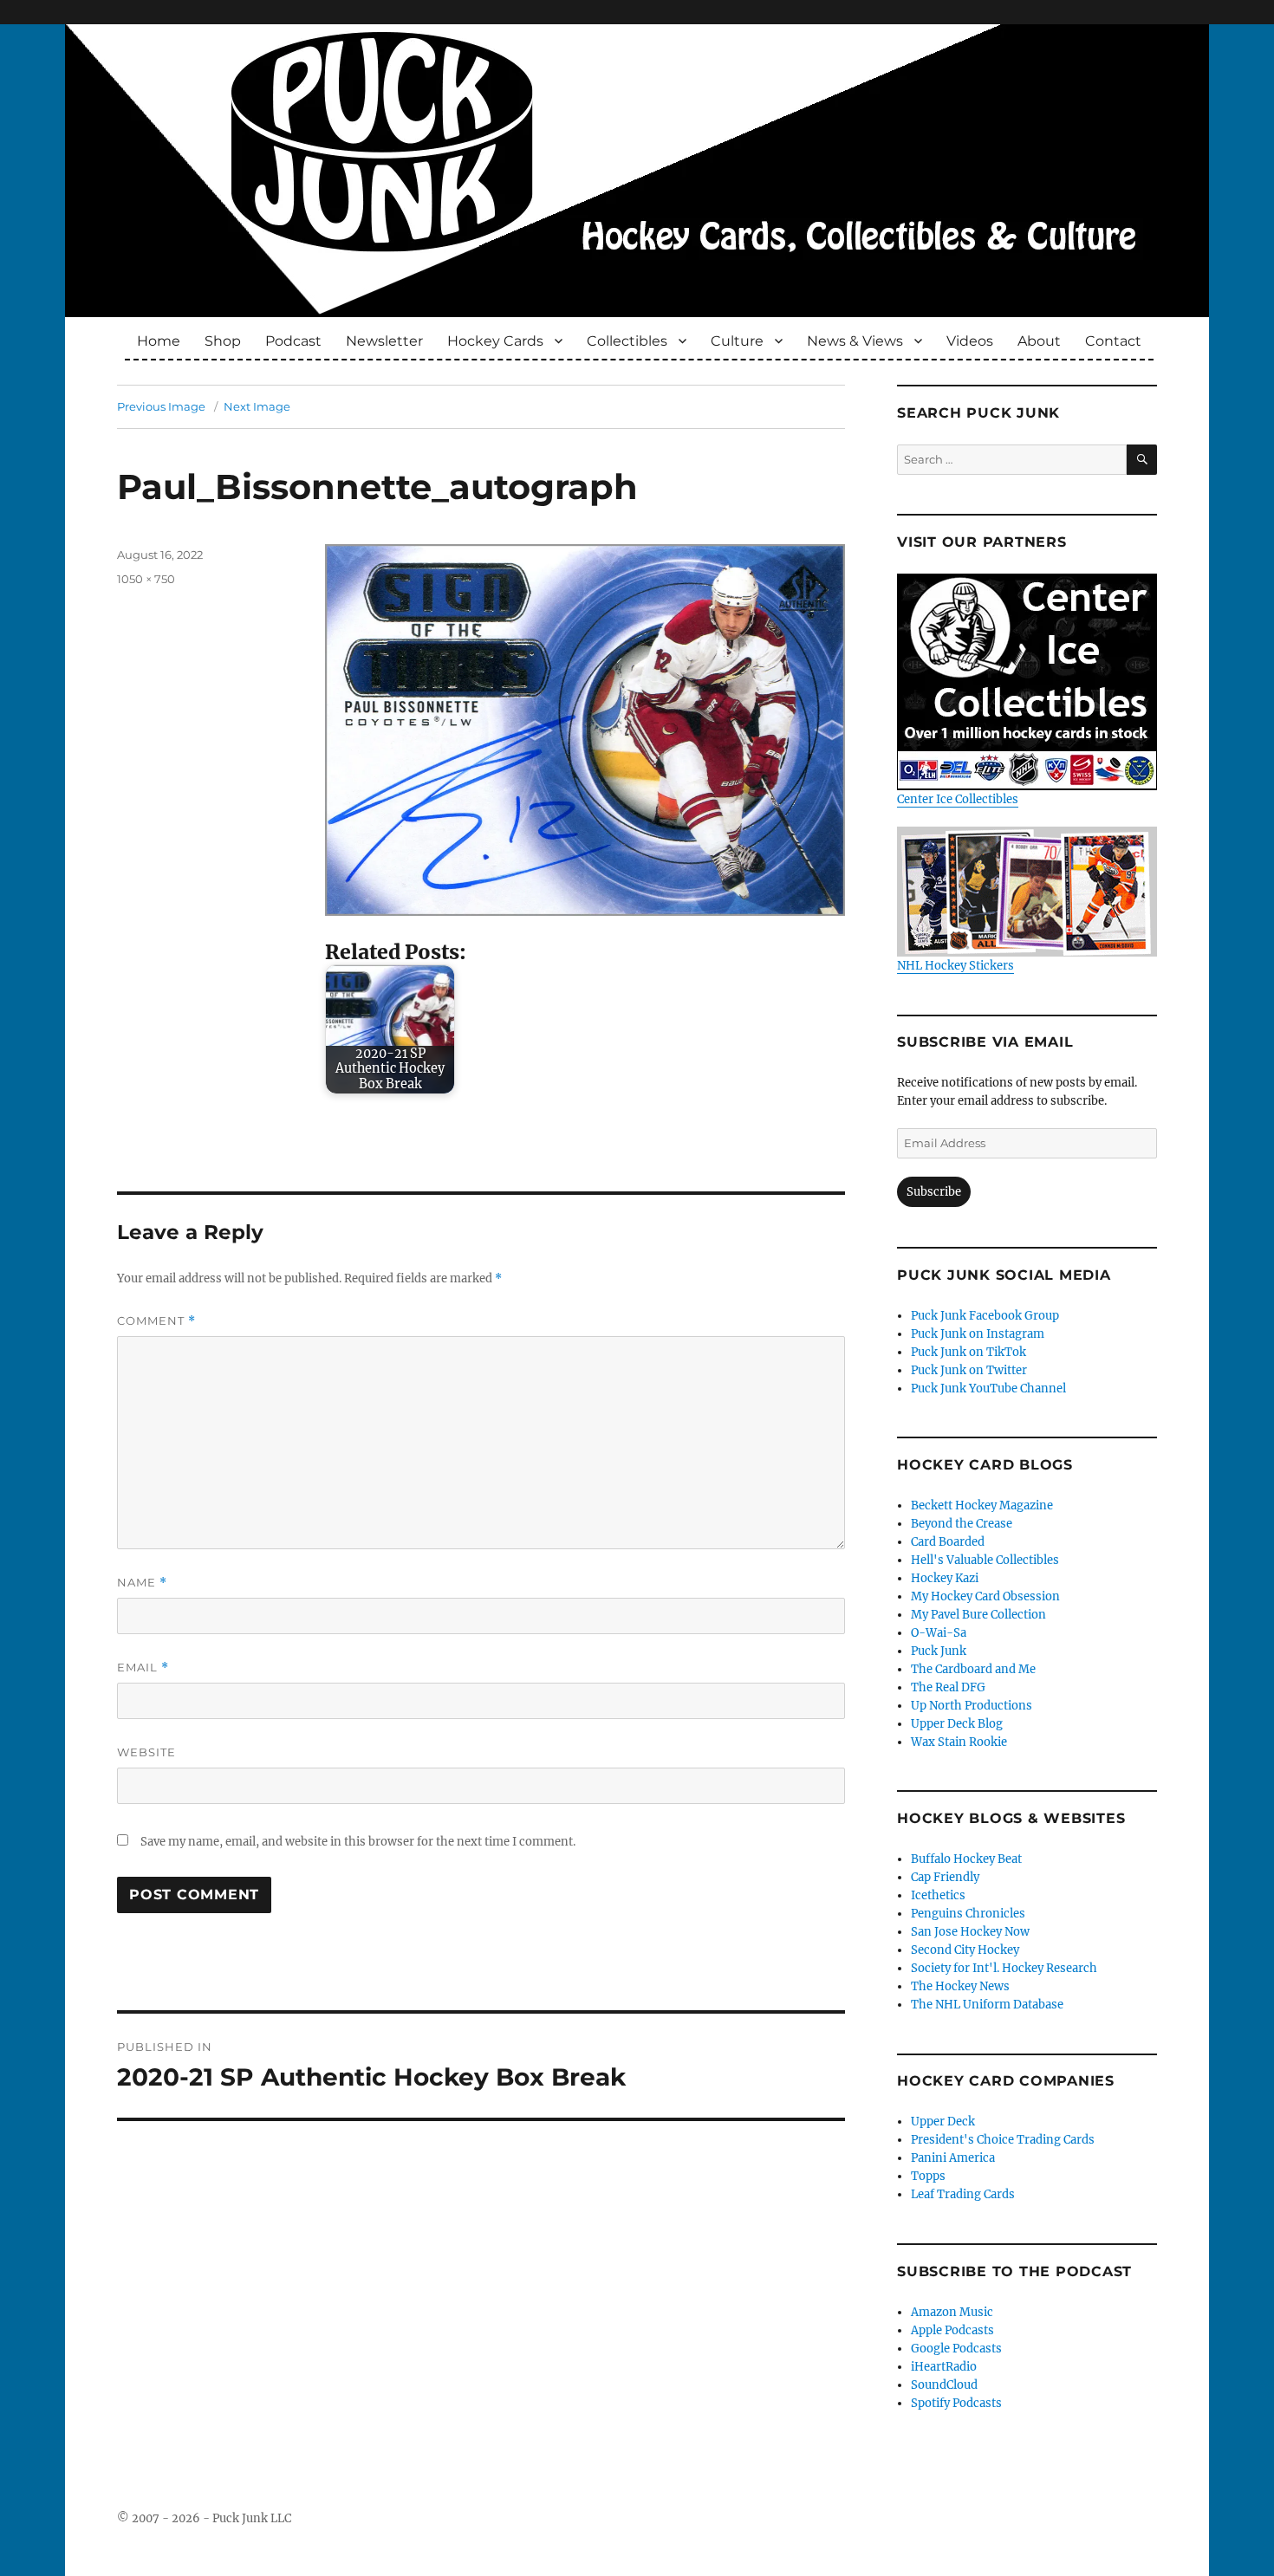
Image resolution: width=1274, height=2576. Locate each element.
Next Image (257, 406)
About (1039, 341)
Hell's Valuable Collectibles (985, 1560)
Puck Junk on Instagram (978, 1334)
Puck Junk (939, 1651)
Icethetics (938, 1895)
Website (146, 1752)
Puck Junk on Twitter (969, 1370)
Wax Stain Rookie (959, 1742)
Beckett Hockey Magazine (982, 1505)
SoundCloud (944, 2385)
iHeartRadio (944, 2367)
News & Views (855, 341)
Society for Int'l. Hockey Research (1004, 1968)
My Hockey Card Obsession (985, 1596)
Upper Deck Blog (957, 1724)
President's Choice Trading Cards (1003, 2140)
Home (159, 341)
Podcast (293, 341)
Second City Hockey (965, 1950)
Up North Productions (972, 1706)
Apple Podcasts (952, 2330)
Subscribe (934, 1192)
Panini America (953, 2158)
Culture (737, 341)
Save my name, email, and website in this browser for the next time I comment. (358, 1842)
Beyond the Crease (962, 1524)
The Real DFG (948, 1687)
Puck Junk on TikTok (968, 1352)
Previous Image (161, 406)
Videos (970, 341)
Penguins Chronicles (968, 1914)
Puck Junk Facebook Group (985, 1316)
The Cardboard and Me (973, 1669)
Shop (223, 341)
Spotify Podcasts (956, 2403)
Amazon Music (952, 2312)
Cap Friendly (945, 1877)
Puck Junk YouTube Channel (988, 1389)
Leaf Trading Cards (963, 2194)
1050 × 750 (146, 579)
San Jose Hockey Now (970, 1932)
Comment (156, 1321)
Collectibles (627, 341)
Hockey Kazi (945, 1578)
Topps (928, 2176)
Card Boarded (948, 1542)
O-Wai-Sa (939, 1633)
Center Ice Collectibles (958, 799)
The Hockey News (960, 1986)
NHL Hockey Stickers (955, 966)
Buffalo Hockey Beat (966, 1859)
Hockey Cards (495, 341)
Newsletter (384, 341)
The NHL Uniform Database (987, 2005)
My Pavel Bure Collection (978, 1615)
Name (142, 1583)
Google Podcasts (956, 2349)
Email (143, 1668)
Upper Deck (943, 2122)
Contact (1113, 341)
